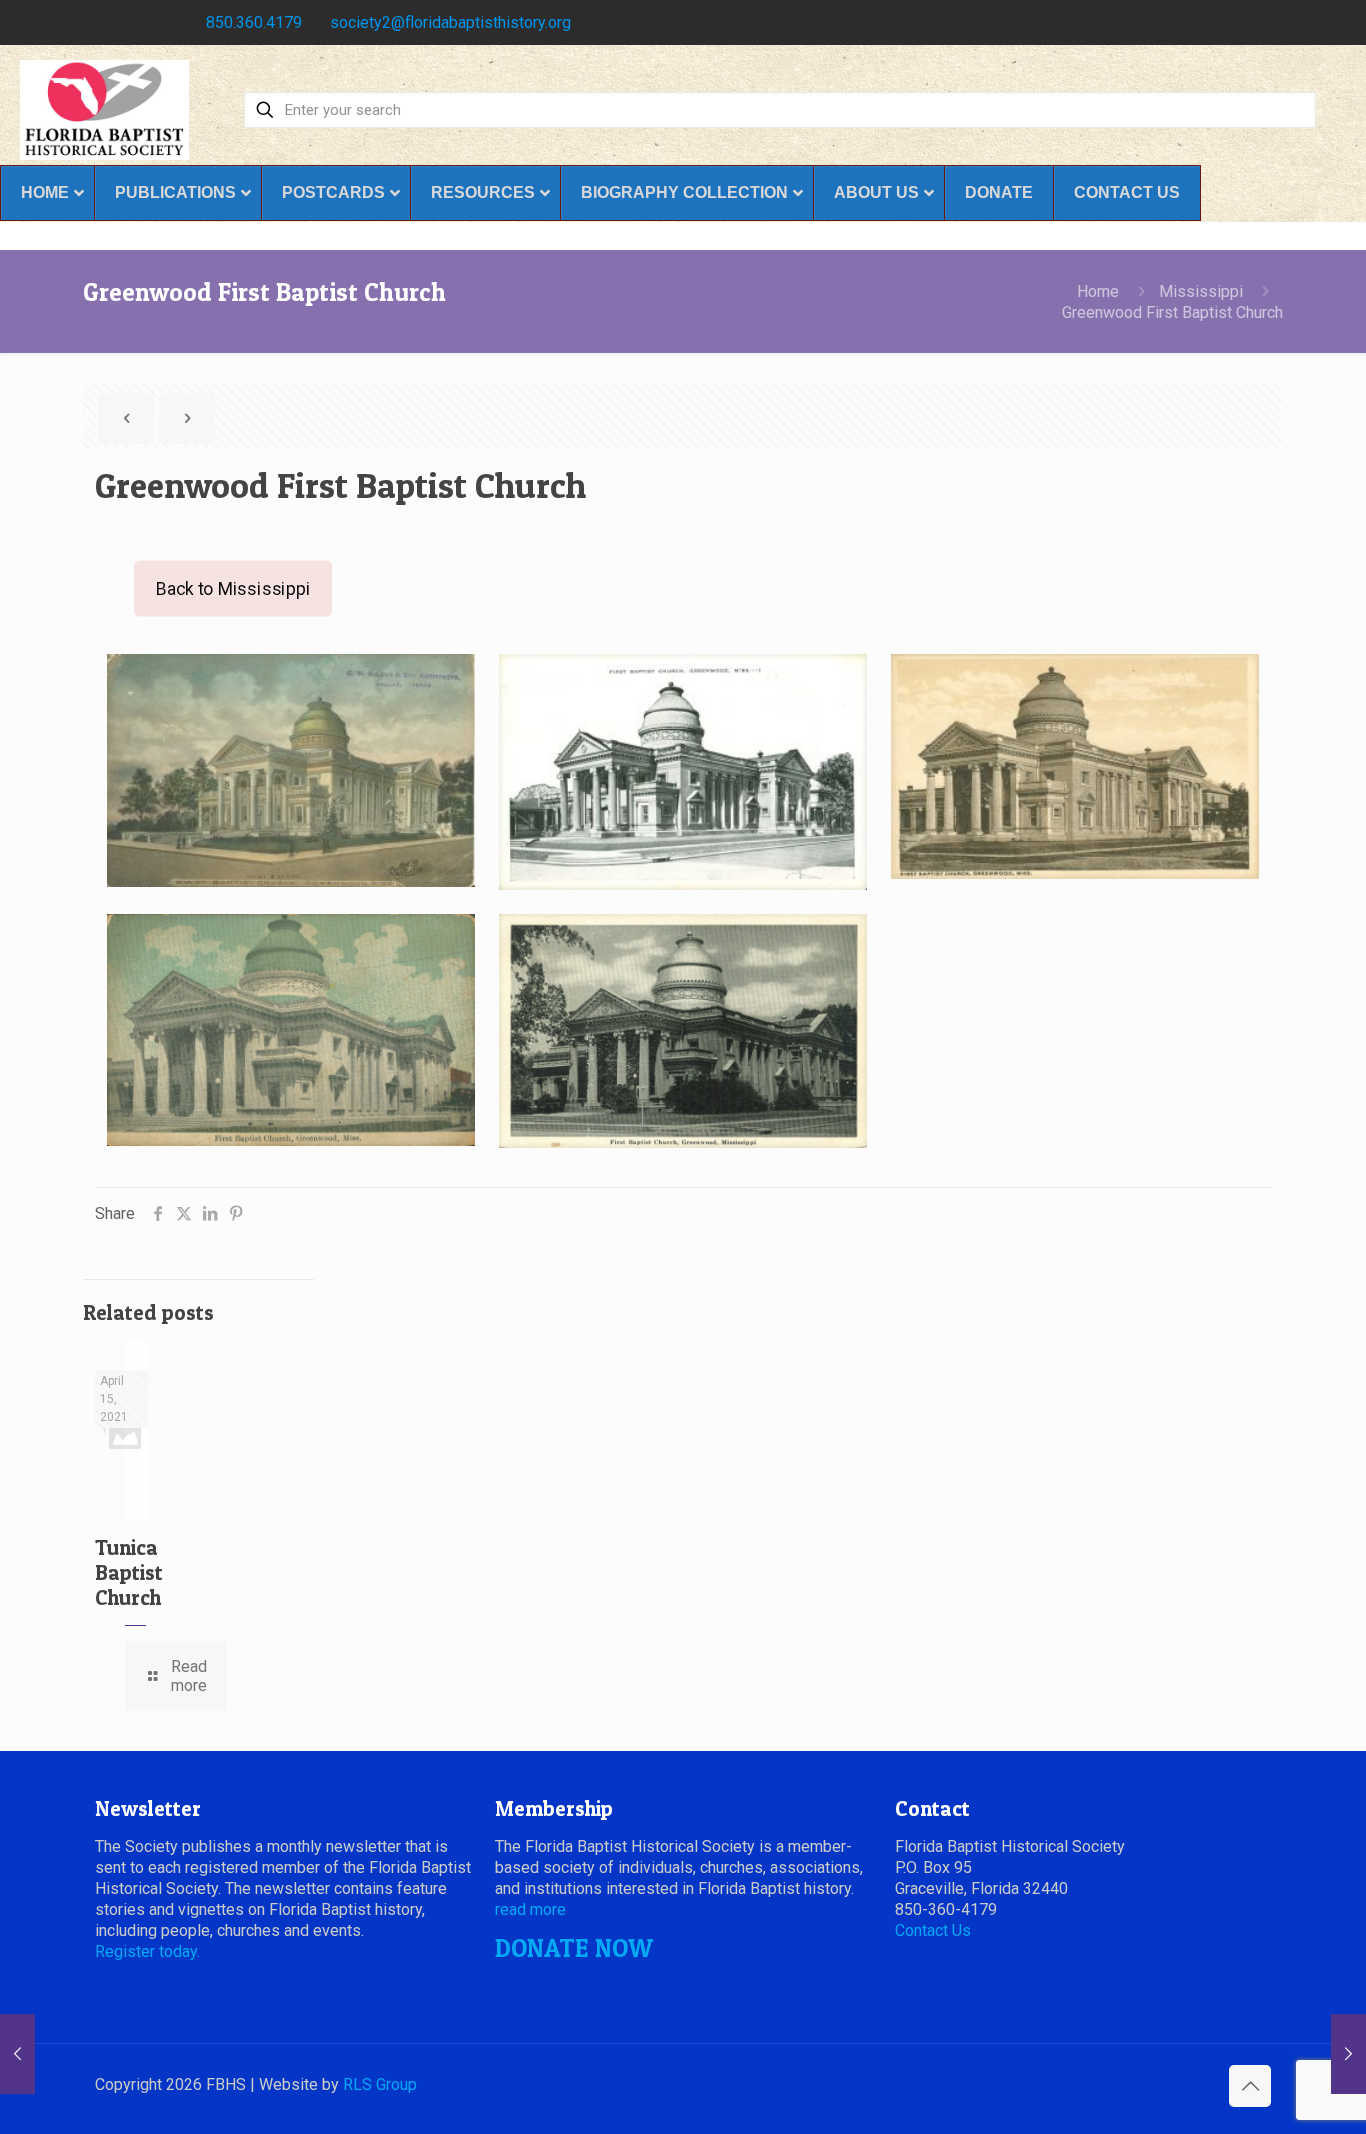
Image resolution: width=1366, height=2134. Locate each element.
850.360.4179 (254, 22)
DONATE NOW (574, 1948)
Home (1098, 291)
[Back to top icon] (1250, 2086)
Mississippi (1201, 291)
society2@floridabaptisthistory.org (450, 22)
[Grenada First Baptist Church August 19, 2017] (1348, 2054)
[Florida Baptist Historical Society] (104, 110)
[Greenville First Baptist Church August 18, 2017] (17, 2054)
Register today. (147, 1951)
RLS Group (380, 2084)
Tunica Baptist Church (129, 1572)
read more (530, 1909)
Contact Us (933, 1930)
